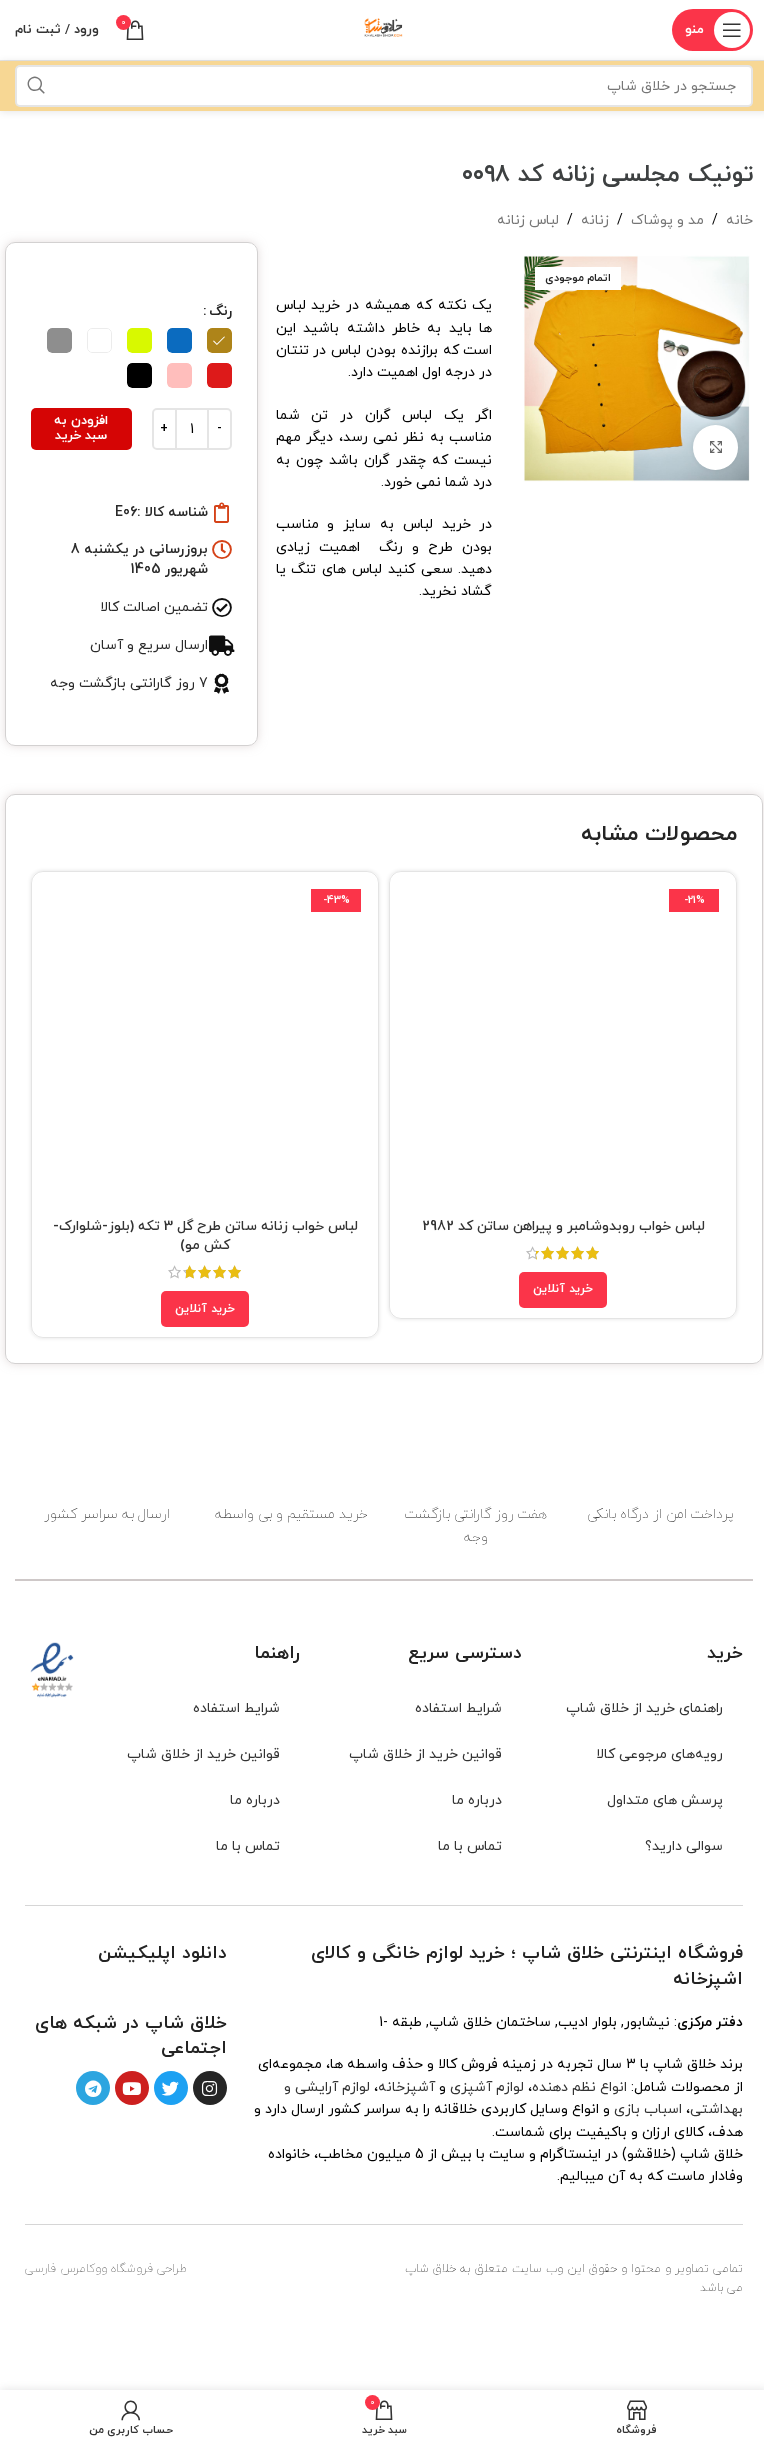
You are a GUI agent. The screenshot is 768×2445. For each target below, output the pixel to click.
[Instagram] (210, 2088)
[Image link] (193, 1987)
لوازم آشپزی (487, 2087)
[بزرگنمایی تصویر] (715, 447)
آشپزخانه (406, 2087)
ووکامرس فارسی (66, 2269)
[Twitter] (171, 2088)
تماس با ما (470, 1846)
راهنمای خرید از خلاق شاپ (644, 1708)
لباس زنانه (528, 220)
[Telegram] (93, 2088)
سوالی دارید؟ (684, 1846)
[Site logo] (384, 28)
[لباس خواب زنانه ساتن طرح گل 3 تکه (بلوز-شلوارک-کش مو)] (205, 1045)
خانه (739, 220)
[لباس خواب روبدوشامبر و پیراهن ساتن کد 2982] (563, 1045)
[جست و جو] (36, 86)
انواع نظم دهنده (579, 2087)
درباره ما (477, 1800)
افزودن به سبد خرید (81, 429)
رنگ (220, 311)
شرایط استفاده (458, 1708)
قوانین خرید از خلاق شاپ (425, 1754)
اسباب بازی (648, 2109)
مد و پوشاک (667, 220)
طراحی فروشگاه (149, 2269)
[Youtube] (132, 2088)
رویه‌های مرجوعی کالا (659, 1754)
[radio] (219, 340)
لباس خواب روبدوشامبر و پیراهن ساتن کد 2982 (563, 1226)
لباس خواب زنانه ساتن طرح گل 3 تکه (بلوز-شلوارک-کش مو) (205, 1236)
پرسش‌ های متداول (665, 1800)
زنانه (595, 220)
